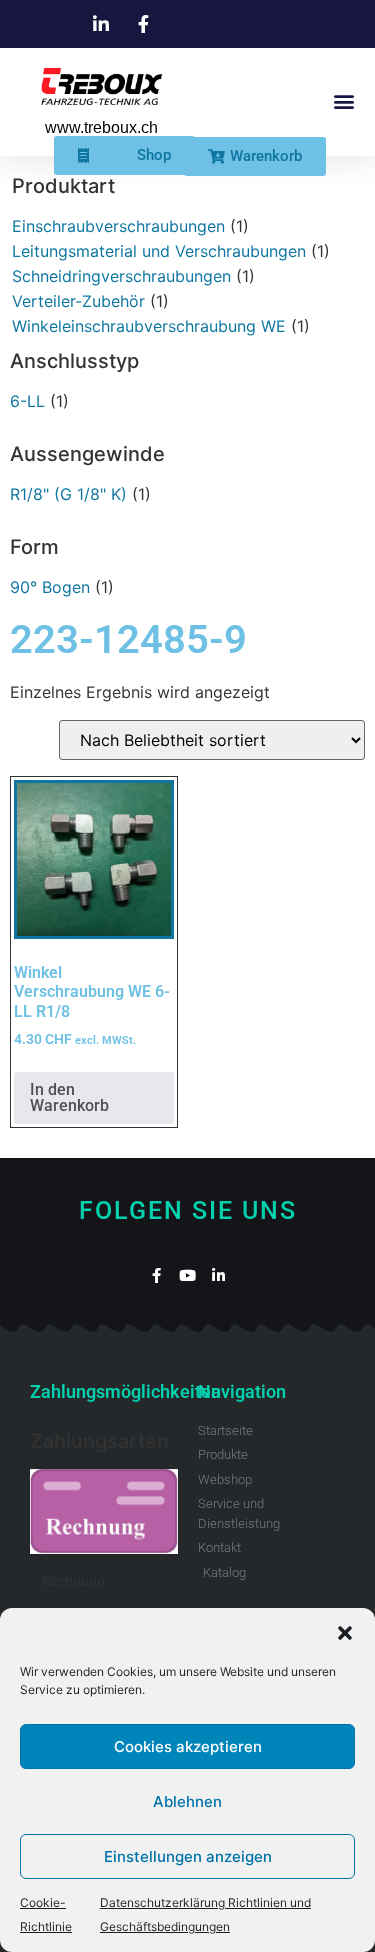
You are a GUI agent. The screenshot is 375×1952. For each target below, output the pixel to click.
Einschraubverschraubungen (118, 226)
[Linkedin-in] (218, 1275)
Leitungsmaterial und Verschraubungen (159, 251)
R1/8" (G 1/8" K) (68, 494)
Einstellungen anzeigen (188, 1856)
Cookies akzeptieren (188, 1746)
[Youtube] (187, 1275)
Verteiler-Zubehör (78, 301)
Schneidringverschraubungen (121, 276)
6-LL (27, 401)
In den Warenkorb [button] (69, 1097)
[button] (345, 1633)
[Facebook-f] (156, 1275)
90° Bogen (50, 587)
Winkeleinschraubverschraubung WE (149, 326)
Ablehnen (187, 1801)
